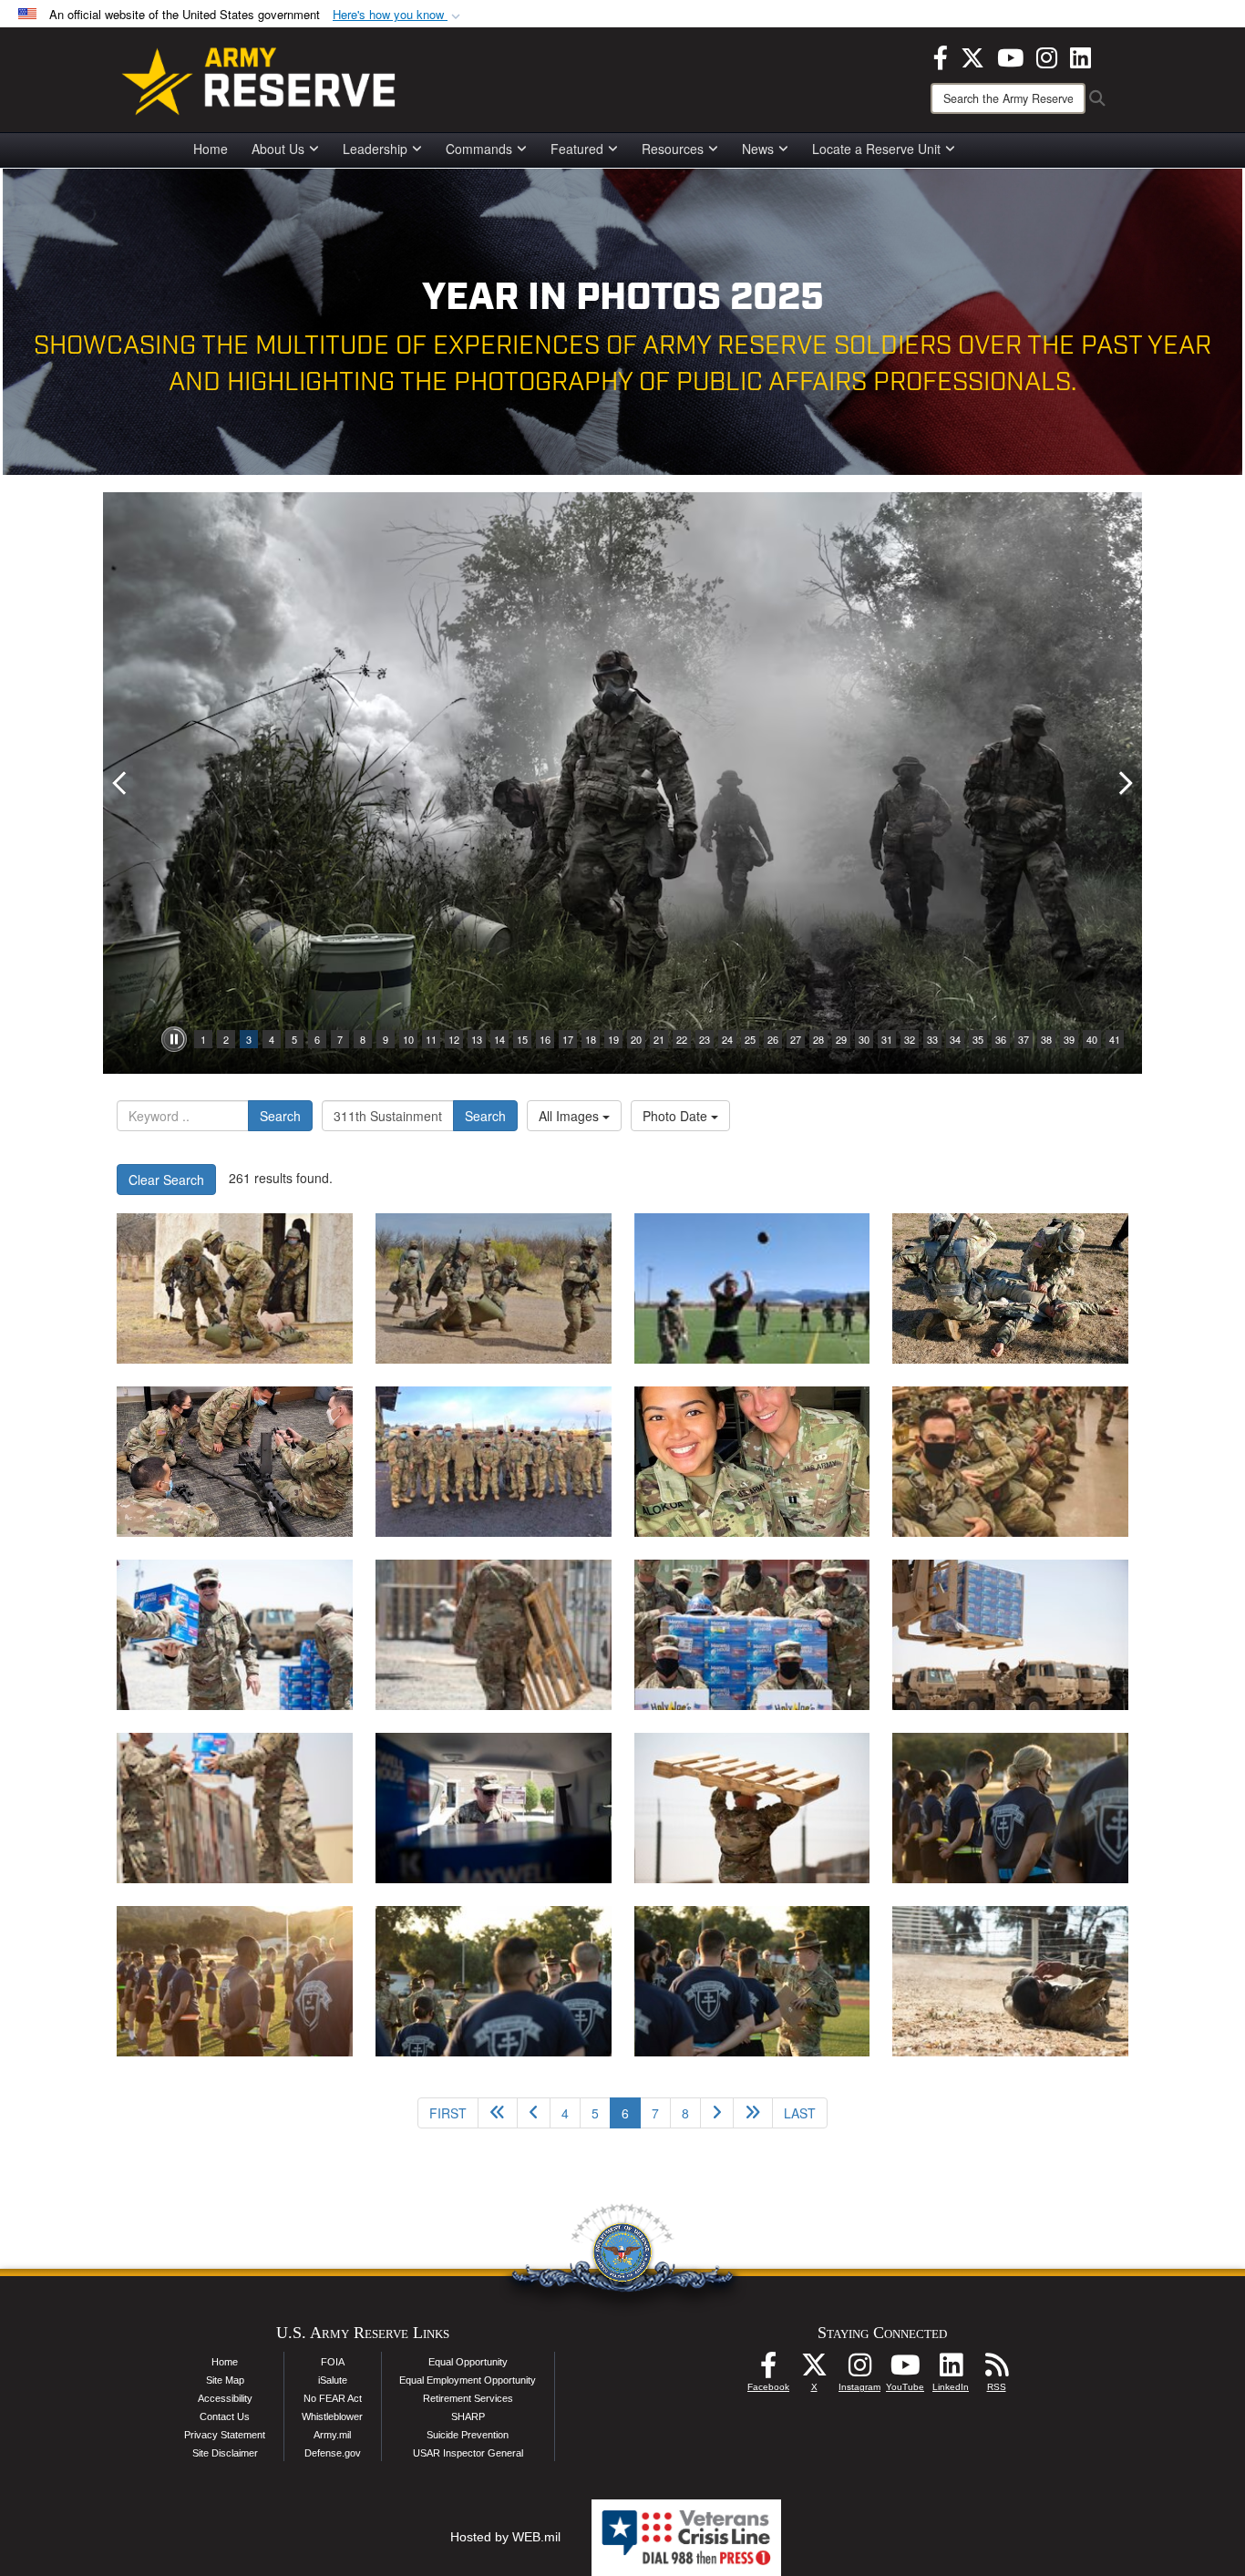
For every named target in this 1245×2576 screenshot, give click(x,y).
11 (431, 1039)
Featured (577, 149)
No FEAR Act (333, 2398)
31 (887, 1039)
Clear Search (166, 1180)
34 (955, 1039)
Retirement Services (468, 2398)
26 (773, 1039)
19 (613, 1039)
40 (1092, 1039)
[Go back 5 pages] (498, 2113)
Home (211, 149)
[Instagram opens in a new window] (1047, 56)
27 (796, 1039)
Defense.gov (333, 2453)
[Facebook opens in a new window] (941, 56)
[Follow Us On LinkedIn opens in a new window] (951, 2370)
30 (864, 1039)
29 (841, 1039)
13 (477, 1039)
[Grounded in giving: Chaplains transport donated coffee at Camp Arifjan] (235, 1635)
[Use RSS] (996, 2370)
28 (818, 1039)
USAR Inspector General (468, 2453)
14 (499, 1039)
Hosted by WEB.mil (505, 2537)
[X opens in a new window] (972, 56)
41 (1115, 1039)
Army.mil (332, 2435)
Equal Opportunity (468, 2362)
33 (932, 1039)
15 (522, 1039)
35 (978, 1039)
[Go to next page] (717, 2113)
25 (750, 1039)
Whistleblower (332, 2416)
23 (705, 1039)
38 (1046, 1039)
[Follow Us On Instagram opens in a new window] (859, 2370)
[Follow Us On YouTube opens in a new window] (905, 2370)
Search (280, 1116)
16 (545, 1039)
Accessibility (225, 2398)
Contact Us (225, 2416)
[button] (398, 15)
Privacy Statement (225, 2435)
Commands (479, 149)
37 (1024, 1039)
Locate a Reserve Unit (876, 149)
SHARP (468, 2416)
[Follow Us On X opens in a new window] (814, 2370)
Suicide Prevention (468, 2435)
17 (568, 1039)
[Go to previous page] (534, 2113)
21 (659, 1039)
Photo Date (677, 1116)
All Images (571, 1116)
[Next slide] (1124, 783)
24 (727, 1039)
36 (1001, 1039)
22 (682, 1039)
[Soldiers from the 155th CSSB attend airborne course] (752, 1462)
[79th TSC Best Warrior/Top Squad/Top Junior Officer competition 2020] (1010, 1808)
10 (408, 1039)
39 (1069, 1039)
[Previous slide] (121, 783)
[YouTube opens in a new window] (1010, 56)
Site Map (225, 2380)
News (758, 149)
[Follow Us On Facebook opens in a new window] (768, 2370)
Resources (673, 149)
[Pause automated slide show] (174, 1039)
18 (591, 1039)
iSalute (333, 2380)
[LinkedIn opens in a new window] (1080, 56)
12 (454, 1039)
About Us (278, 149)
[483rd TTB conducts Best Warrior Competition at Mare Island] (1010, 1288)
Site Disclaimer (225, 2453)
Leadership (375, 149)
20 (636, 1039)
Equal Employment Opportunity (468, 2380)
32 (910, 1039)
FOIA (333, 2362)
